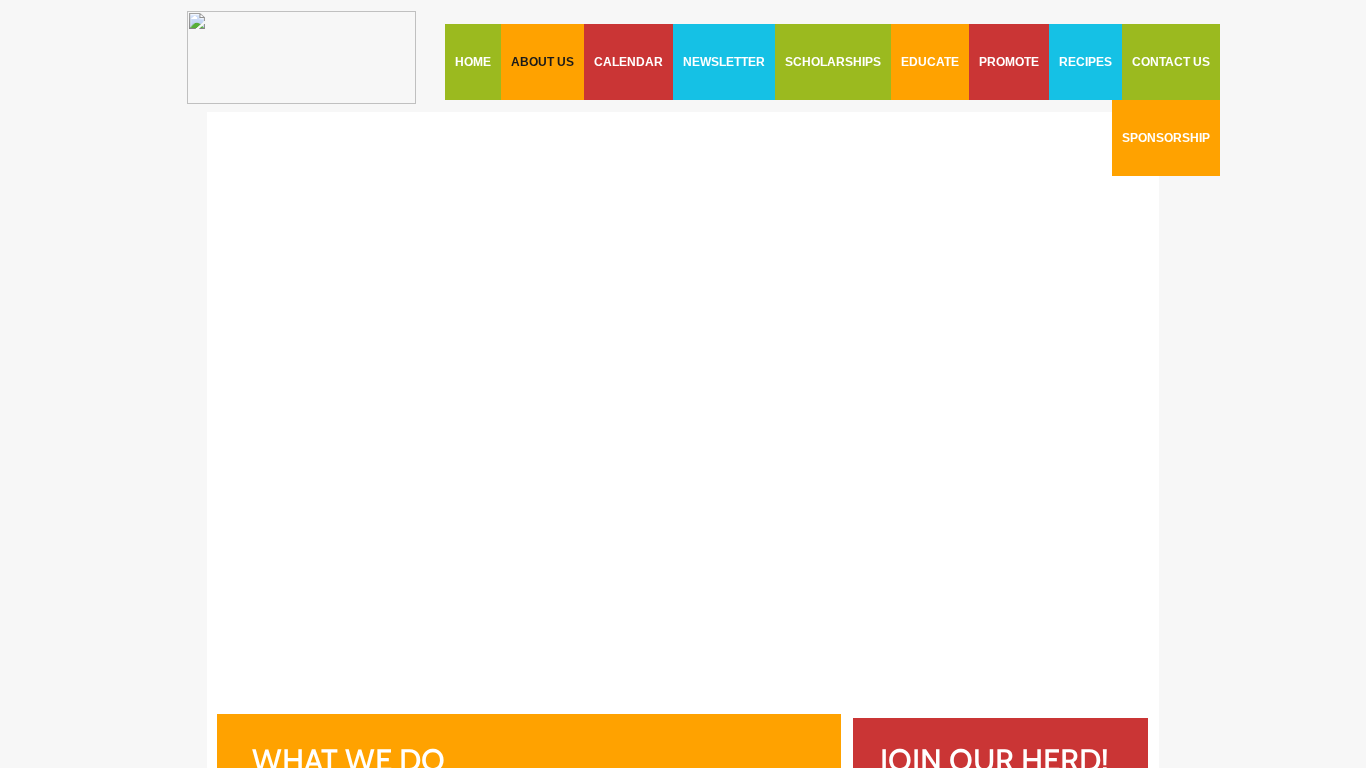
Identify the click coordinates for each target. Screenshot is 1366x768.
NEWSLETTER (724, 62)
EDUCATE (930, 62)
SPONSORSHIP (1166, 138)
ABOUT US (542, 62)
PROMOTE (1009, 62)
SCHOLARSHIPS (833, 62)
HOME (473, 62)
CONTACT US (1171, 62)
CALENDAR (628, 62)
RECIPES (1085, 62)
